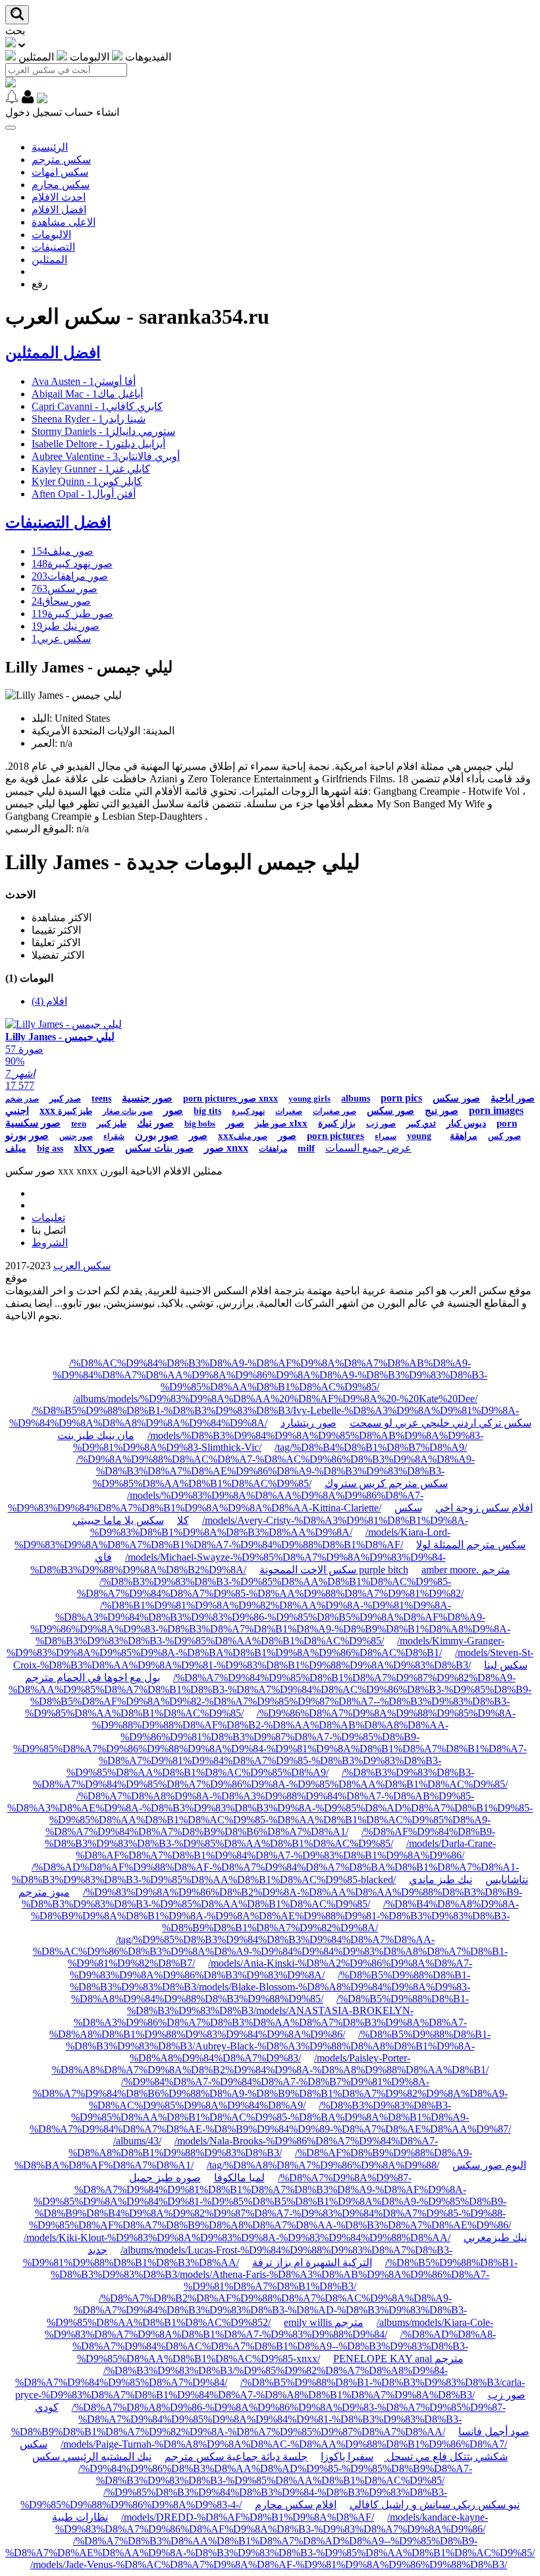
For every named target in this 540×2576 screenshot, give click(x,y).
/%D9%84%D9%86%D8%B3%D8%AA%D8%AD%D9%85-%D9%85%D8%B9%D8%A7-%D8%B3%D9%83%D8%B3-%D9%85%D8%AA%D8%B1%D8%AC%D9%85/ (275, 2474)
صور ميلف (63, 551)
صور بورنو (27, 1135)
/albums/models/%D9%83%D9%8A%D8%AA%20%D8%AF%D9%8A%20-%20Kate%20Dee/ (275, 1399)
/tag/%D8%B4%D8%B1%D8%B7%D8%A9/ (371, 1447)
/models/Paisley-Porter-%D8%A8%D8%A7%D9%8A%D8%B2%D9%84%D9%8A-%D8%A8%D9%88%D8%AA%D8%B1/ (270, 2064)
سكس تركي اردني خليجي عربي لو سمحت (441, 1423)
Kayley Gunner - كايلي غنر (91, 469)
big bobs (200, 1124)
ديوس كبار (466, 1124)
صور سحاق (61, 601)
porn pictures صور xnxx (230, 1099)
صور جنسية (147, 1098)
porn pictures (336, 1136)
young (419, 1136)
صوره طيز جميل (165, 2178)
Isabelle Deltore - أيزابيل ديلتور (98, 444)
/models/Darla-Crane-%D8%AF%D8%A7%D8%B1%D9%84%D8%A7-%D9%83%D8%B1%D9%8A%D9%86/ (286, 1849)
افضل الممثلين (53, 353)
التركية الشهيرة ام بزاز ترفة (312, 2262)
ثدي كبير (421, 1124)
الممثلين (49, 260)
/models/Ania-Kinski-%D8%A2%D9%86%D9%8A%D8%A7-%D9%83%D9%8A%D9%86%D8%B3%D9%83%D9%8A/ (271, 1969)
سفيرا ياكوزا (347, 2457)
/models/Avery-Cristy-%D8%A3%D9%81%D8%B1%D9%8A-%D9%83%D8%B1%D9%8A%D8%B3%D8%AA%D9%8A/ (279, 1526)
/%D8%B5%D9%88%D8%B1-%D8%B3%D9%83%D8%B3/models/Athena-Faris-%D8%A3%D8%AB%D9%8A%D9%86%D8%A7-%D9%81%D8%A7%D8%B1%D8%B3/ (284, 2274)
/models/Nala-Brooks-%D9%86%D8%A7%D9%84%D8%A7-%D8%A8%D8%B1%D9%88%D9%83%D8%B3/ (253, 2147)
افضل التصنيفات (58, 522)
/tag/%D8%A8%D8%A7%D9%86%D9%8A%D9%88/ (323, 2165)
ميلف (16, 1149)
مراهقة (464, 1136)
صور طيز (271, 1124)
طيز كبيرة (75, 1111)
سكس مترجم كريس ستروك (386, 1483)
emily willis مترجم (324, 2322)
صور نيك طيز (66, 626)
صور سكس (65, 589)
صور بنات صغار (128, 1111)
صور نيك (155, 1123)
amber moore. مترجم (466, 1570)
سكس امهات (60, 172)
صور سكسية (33, 1123)
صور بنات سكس (159, 1148)
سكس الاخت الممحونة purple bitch (334, 1570)
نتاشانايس (507, 1880)
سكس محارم (61, 185)
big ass (50, 1149)
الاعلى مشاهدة (64, 222)
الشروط (50, 1243)
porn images (496, 1110)
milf (306, 1148)
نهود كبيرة (248, 1111)
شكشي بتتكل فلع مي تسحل (446, 2457)
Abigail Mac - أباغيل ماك (87, 394)
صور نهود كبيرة (72, 564)
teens (101, 1099)
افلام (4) (49, 1001)
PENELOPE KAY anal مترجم (398, 2359)
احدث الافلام (59, 197)
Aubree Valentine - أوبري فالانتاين (106, 456)
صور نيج (442, 1111)
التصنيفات (53, 247)
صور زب (381, 1124)
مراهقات (273, 1149)
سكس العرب (82, 1266)
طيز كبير (112, 1124)
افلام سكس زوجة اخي (484, 1508)
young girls (310, 1099)
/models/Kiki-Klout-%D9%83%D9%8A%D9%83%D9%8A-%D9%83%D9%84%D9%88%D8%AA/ (237, 2237)
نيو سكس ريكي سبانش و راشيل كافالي (435, 2505)
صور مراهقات (70, 576)
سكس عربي (61, 639)
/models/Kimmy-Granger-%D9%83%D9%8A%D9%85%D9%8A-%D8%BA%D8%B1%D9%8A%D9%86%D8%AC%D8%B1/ (256, 1647)
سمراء (386, 1136)
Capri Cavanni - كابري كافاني (97, 406)
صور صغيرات (335, 1111)
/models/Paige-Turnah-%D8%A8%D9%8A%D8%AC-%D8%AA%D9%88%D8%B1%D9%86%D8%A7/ (284, 2444)
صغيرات (289, 1111)
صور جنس (76, 1136)
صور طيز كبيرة (72, 614)
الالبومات (51, 235)
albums (356, 1099)
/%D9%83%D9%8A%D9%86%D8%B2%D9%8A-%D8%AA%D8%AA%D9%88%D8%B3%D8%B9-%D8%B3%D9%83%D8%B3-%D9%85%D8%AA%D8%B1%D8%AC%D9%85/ (272, 1898)
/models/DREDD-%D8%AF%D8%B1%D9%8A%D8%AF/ (248, 2517)
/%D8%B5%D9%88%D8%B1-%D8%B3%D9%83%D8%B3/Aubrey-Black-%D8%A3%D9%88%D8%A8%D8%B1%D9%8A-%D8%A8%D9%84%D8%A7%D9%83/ (279, 2046)
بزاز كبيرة (337, 1124)
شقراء (114, 1136)
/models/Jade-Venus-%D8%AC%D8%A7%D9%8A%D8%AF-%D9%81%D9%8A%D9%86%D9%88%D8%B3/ (269, 2564)
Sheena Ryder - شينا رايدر (89, 419)
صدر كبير (65, 1099)
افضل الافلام (59, 210)
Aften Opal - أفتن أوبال (84, 494)
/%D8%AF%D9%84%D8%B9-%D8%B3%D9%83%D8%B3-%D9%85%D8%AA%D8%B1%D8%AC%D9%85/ (270, 1837)
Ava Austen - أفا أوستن (84, 381)
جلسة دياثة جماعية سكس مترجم (236, 2457)
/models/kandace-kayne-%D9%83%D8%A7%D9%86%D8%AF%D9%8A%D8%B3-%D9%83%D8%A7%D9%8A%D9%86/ (272, 2523)
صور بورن (157, 1135)
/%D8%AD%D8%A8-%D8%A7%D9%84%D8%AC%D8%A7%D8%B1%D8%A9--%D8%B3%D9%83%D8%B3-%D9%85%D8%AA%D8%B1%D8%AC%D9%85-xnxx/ (284, 2346)
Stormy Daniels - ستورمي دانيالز (103, 431)
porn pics (401, 1098)
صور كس (504, 1136)
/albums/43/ (137, 2141)
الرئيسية (50, 147)
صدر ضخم (22, 1099)
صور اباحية (513, 1098)
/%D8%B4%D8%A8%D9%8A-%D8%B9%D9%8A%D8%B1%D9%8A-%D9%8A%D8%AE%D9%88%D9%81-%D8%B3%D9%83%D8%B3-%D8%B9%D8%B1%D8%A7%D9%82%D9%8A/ (275, 1916)
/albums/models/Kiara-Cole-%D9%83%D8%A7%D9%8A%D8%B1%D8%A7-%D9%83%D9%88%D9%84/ (269, 2328)
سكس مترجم (61, 160)
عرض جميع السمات (368, 1148)
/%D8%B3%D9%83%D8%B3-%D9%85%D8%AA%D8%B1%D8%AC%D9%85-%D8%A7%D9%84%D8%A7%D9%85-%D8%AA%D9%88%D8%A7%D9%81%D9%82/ (270, 1587)
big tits (207, 1111)
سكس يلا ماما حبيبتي (118, 1520)
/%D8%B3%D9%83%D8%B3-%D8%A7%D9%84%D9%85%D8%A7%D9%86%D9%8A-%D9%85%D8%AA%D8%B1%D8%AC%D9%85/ (270, 1778)
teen (79, 1124)
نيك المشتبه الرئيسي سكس (92, 2457)
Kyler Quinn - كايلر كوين (87, 481)
